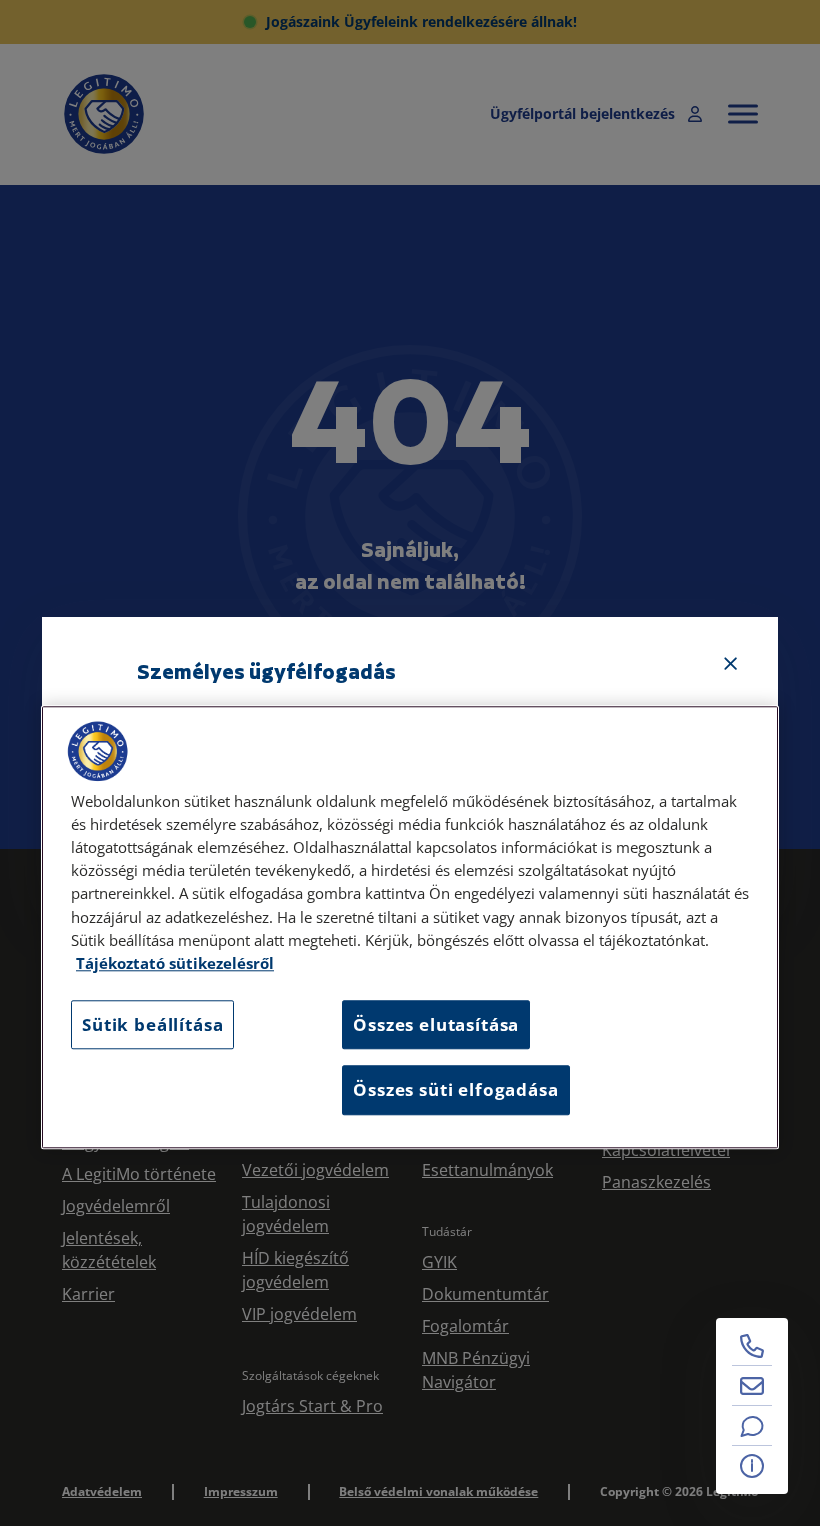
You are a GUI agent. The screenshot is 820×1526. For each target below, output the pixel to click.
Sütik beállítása (152, 1024)
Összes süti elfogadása (455, 1090)
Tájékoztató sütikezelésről (175, 963)
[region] (410, 927)
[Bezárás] (731, 664)
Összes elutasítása (436, 1024)
